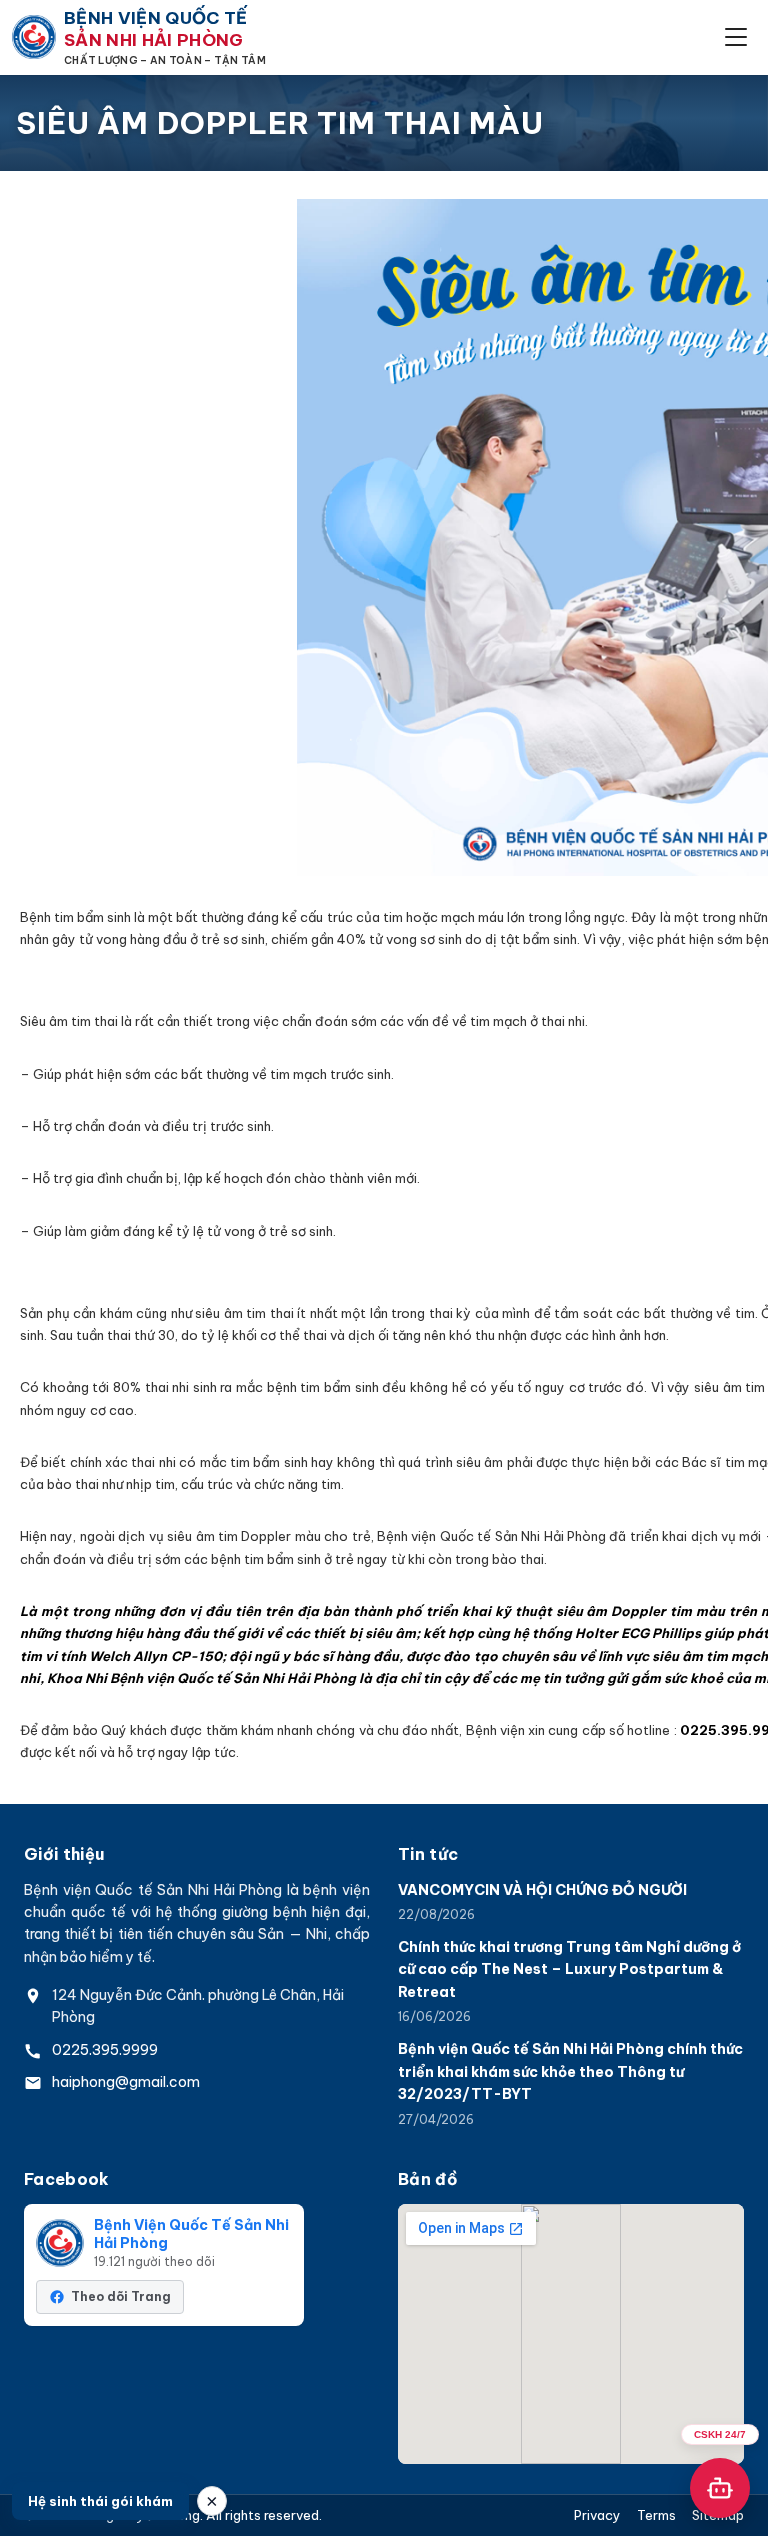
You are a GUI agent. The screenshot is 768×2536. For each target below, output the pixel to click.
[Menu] (736, 37)
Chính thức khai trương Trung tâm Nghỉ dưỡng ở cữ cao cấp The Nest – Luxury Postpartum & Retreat (569, 1969)
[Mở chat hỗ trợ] (720, 2488)
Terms (656, 2515)
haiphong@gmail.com (126, 2082)
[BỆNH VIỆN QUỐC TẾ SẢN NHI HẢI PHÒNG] (34, 37)
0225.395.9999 (105, 2050)
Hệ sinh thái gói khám (100, 2501)
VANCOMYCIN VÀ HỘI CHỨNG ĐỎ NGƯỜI (542, 1890)
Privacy (597, 2515)
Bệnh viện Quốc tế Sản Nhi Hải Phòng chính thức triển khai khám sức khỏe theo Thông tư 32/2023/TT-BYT (570, 2071)
